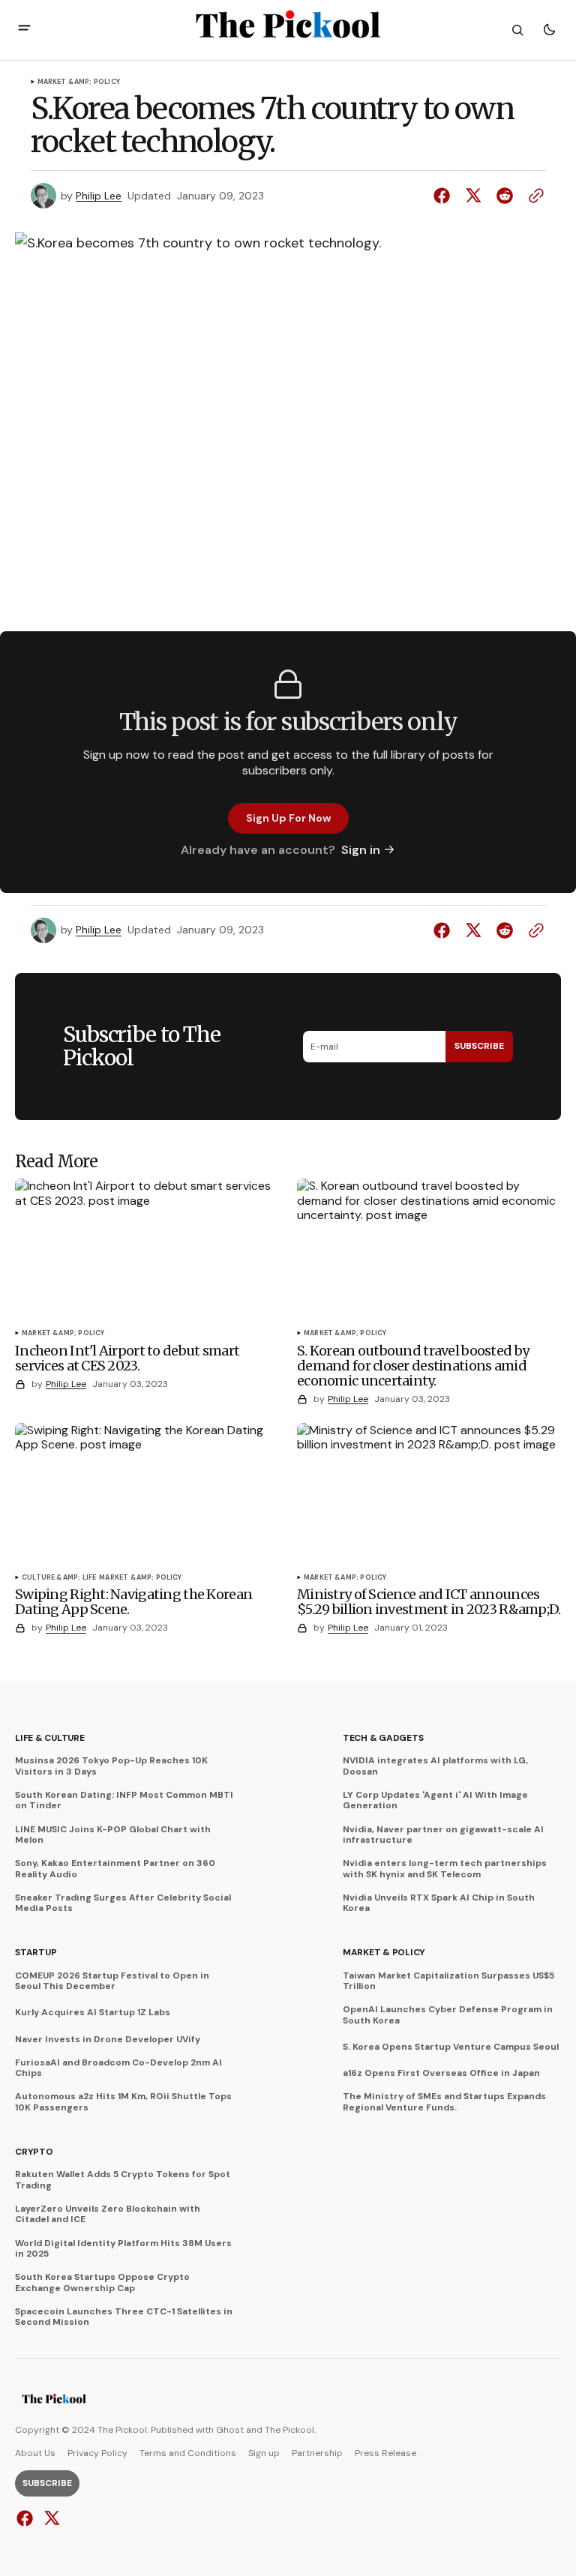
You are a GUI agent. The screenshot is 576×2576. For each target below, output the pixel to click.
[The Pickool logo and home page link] (54, 2401)
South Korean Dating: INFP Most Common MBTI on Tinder (124, 1800)
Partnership (317, 2453)
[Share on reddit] (505, 196)
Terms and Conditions (188, 2453)
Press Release (385, 2453)
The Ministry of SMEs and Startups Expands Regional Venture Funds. (444, 2102)
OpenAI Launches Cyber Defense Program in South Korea (448, 2015)
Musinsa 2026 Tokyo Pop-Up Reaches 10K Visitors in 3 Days (111, 1766)
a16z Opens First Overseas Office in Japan (441, 2073)
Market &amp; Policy (79, 82)
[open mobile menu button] (24, 30)
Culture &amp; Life (59, 1578)
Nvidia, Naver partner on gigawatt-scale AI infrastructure (443, 1835)
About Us (35, 2453)
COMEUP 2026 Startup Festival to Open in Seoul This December (112, 1981)
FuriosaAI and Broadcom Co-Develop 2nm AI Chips (118, 2068)
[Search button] (517, 30)
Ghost (230, 2430)
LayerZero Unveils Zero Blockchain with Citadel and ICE (108, 2214)
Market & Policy (384, 1952)
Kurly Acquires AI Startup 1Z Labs (93, 2012)
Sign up (264, 2453)
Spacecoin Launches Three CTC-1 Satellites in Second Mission (124, 2317)
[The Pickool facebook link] (27, 2518)
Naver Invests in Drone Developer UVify (108, 2039)
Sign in (361, 850)
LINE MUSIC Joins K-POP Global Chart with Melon (113, 1835)
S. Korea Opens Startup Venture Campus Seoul (451, 2047)
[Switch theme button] (549, 30)
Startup (36, 1952)
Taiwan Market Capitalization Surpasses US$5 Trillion (448, 1981)
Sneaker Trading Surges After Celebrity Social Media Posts (123, 1903)
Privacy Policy (97, 2453)
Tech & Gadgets (383, 1738)
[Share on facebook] (445, 196)
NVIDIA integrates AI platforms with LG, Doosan (435, 1766)
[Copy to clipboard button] (533, 196)
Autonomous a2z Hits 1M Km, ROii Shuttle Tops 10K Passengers (123, 2102)
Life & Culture (50, 1738)
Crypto (34, 2152)
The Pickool (289, 2430)
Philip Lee (99, 196)
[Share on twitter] (473, 196)
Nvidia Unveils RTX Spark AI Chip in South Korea (439, 1903)
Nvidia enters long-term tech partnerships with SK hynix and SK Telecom (445, 1869)
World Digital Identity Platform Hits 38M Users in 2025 (123, 2249)
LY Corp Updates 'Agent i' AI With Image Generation (435, 1800)
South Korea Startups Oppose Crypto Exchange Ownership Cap (102, 2282)
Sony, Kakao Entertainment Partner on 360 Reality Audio (115, 1869)
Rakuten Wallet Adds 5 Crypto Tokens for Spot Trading (123, 2180)
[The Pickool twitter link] (50, 2518)
